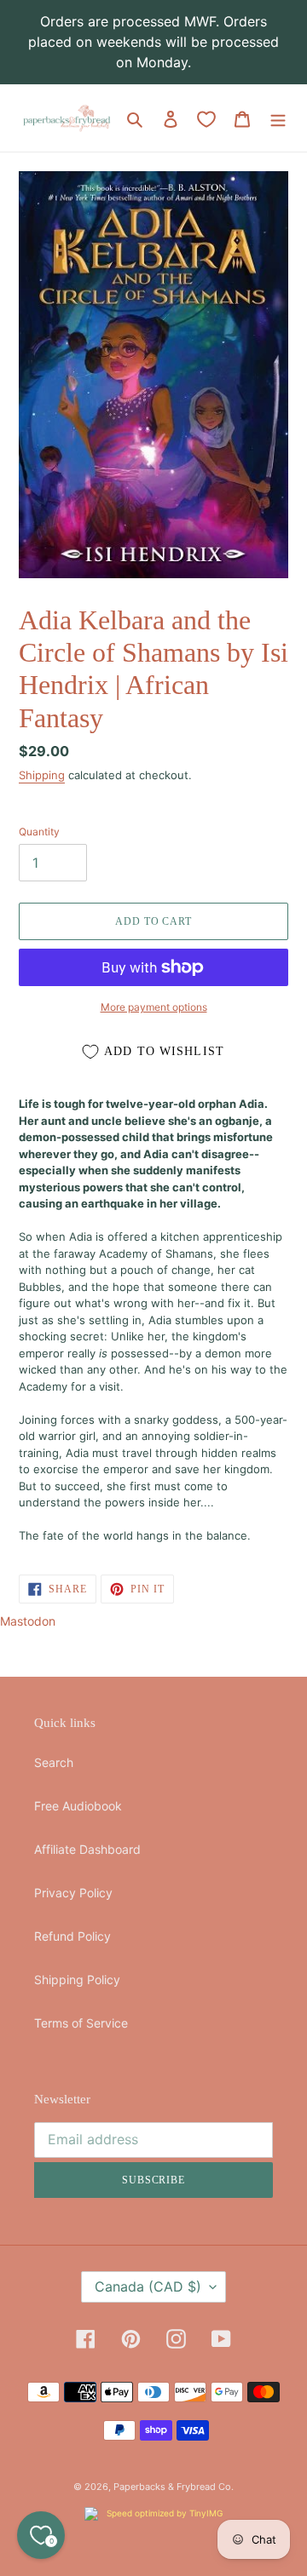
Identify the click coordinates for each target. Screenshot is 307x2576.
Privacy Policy (73, 1893)
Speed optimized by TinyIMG (163, 2513)
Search (54, 1762)
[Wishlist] (206, 119)
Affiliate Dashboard (87, 1849)
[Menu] (278, 118)
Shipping (42, 775)
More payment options (154, 1007)
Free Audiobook (78, 1806)
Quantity (39, 832)
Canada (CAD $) (148, 2286)
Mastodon (28, 1621)
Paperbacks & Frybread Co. (174, 2487)
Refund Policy (72, 1936)
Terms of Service (81, 2023)
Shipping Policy (77, 1979)
